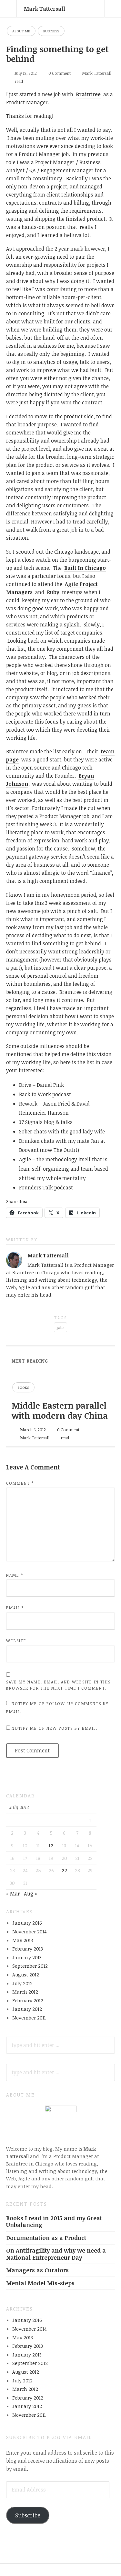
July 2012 (22, 1983)
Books (23, 1387)
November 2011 (29, 2018)
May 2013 (23, 1940)
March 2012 (25, 1992)
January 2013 (27, 1957)
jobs (60, 1327)
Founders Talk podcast (46, 1187)
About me (21, 31)
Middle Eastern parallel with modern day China (60, 1410)
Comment (20, 1483)
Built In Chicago (85, 568)
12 (51, 1845)
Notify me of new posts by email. (55, 1728)
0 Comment (60, 73)
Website (16, 1641)
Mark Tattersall (45, 9)
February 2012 (28, 2000)
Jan (95, 1141)
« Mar (13, 1894)
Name (15, 1575)
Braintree (88, 94)
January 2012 (27, 2009)
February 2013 (28, 1949)
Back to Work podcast (45, 1094)
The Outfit (66, 1150)
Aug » (30, 1894)
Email (15, 1608)
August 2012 (26, 1974)
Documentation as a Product (46, 2238)
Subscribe (28, 2515)
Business (51, 31)
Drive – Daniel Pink (41, 1085)
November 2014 (30, 1931)
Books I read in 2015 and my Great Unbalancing (54, 2221)
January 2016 (27, 1923)
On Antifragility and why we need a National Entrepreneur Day (56, 2254)
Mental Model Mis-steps (40, 2283)
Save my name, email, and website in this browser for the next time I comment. (58, 1685)
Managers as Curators (37, 2270)
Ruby (53, 592)
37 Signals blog (37, 1122)
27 (64, 1870)
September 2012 (30, 1966)
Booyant (29, 1150)
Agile (25, 1159)
